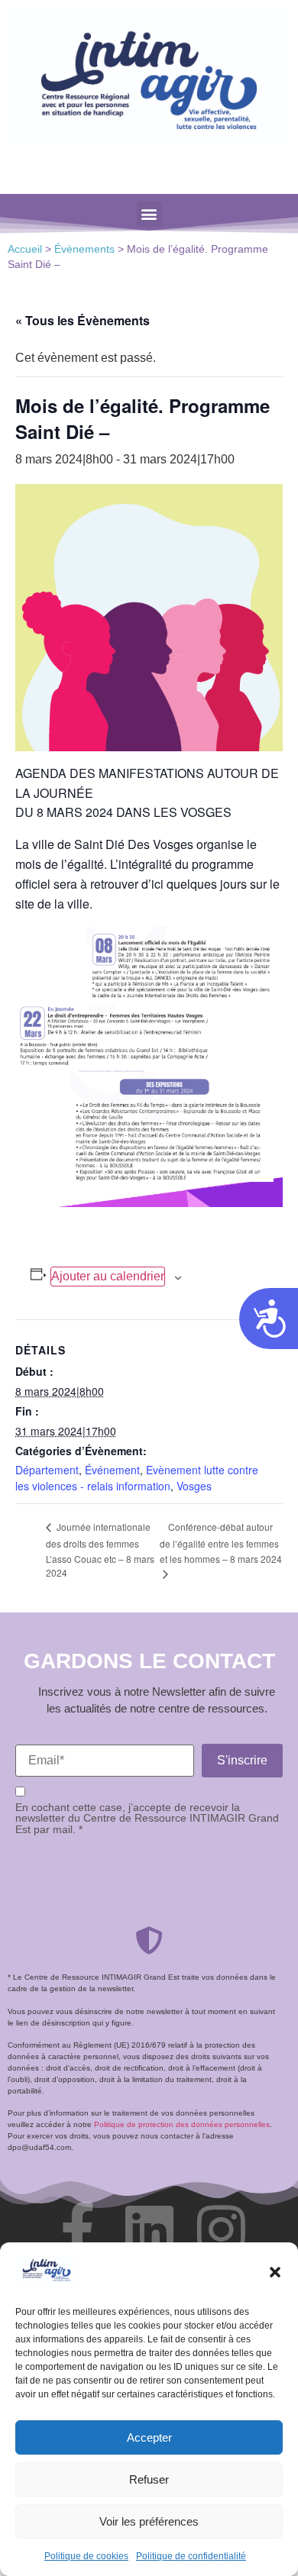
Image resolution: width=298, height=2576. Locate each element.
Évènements (84, 249)
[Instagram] (221, 2229)
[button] (275, 2272)
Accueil (25, 249)
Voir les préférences (149, 2521)
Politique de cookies (86, 2556)
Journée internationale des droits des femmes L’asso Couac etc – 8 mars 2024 (100, 1549)
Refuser (149, 2479)
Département (47, 1470)
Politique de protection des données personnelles (182, 2124)
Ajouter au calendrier (108, 1276)
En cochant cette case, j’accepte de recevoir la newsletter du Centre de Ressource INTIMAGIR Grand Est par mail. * (147, 1818)
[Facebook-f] (77, 2229)
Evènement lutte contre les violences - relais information (137, 1478)
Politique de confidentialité (191, 2556)
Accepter (149, 2437)
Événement (112, 1470)
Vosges (194, 1486)
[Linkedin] (149, 2229)
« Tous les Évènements (83, 320)
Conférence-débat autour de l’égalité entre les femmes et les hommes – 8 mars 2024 (221, 1543)
